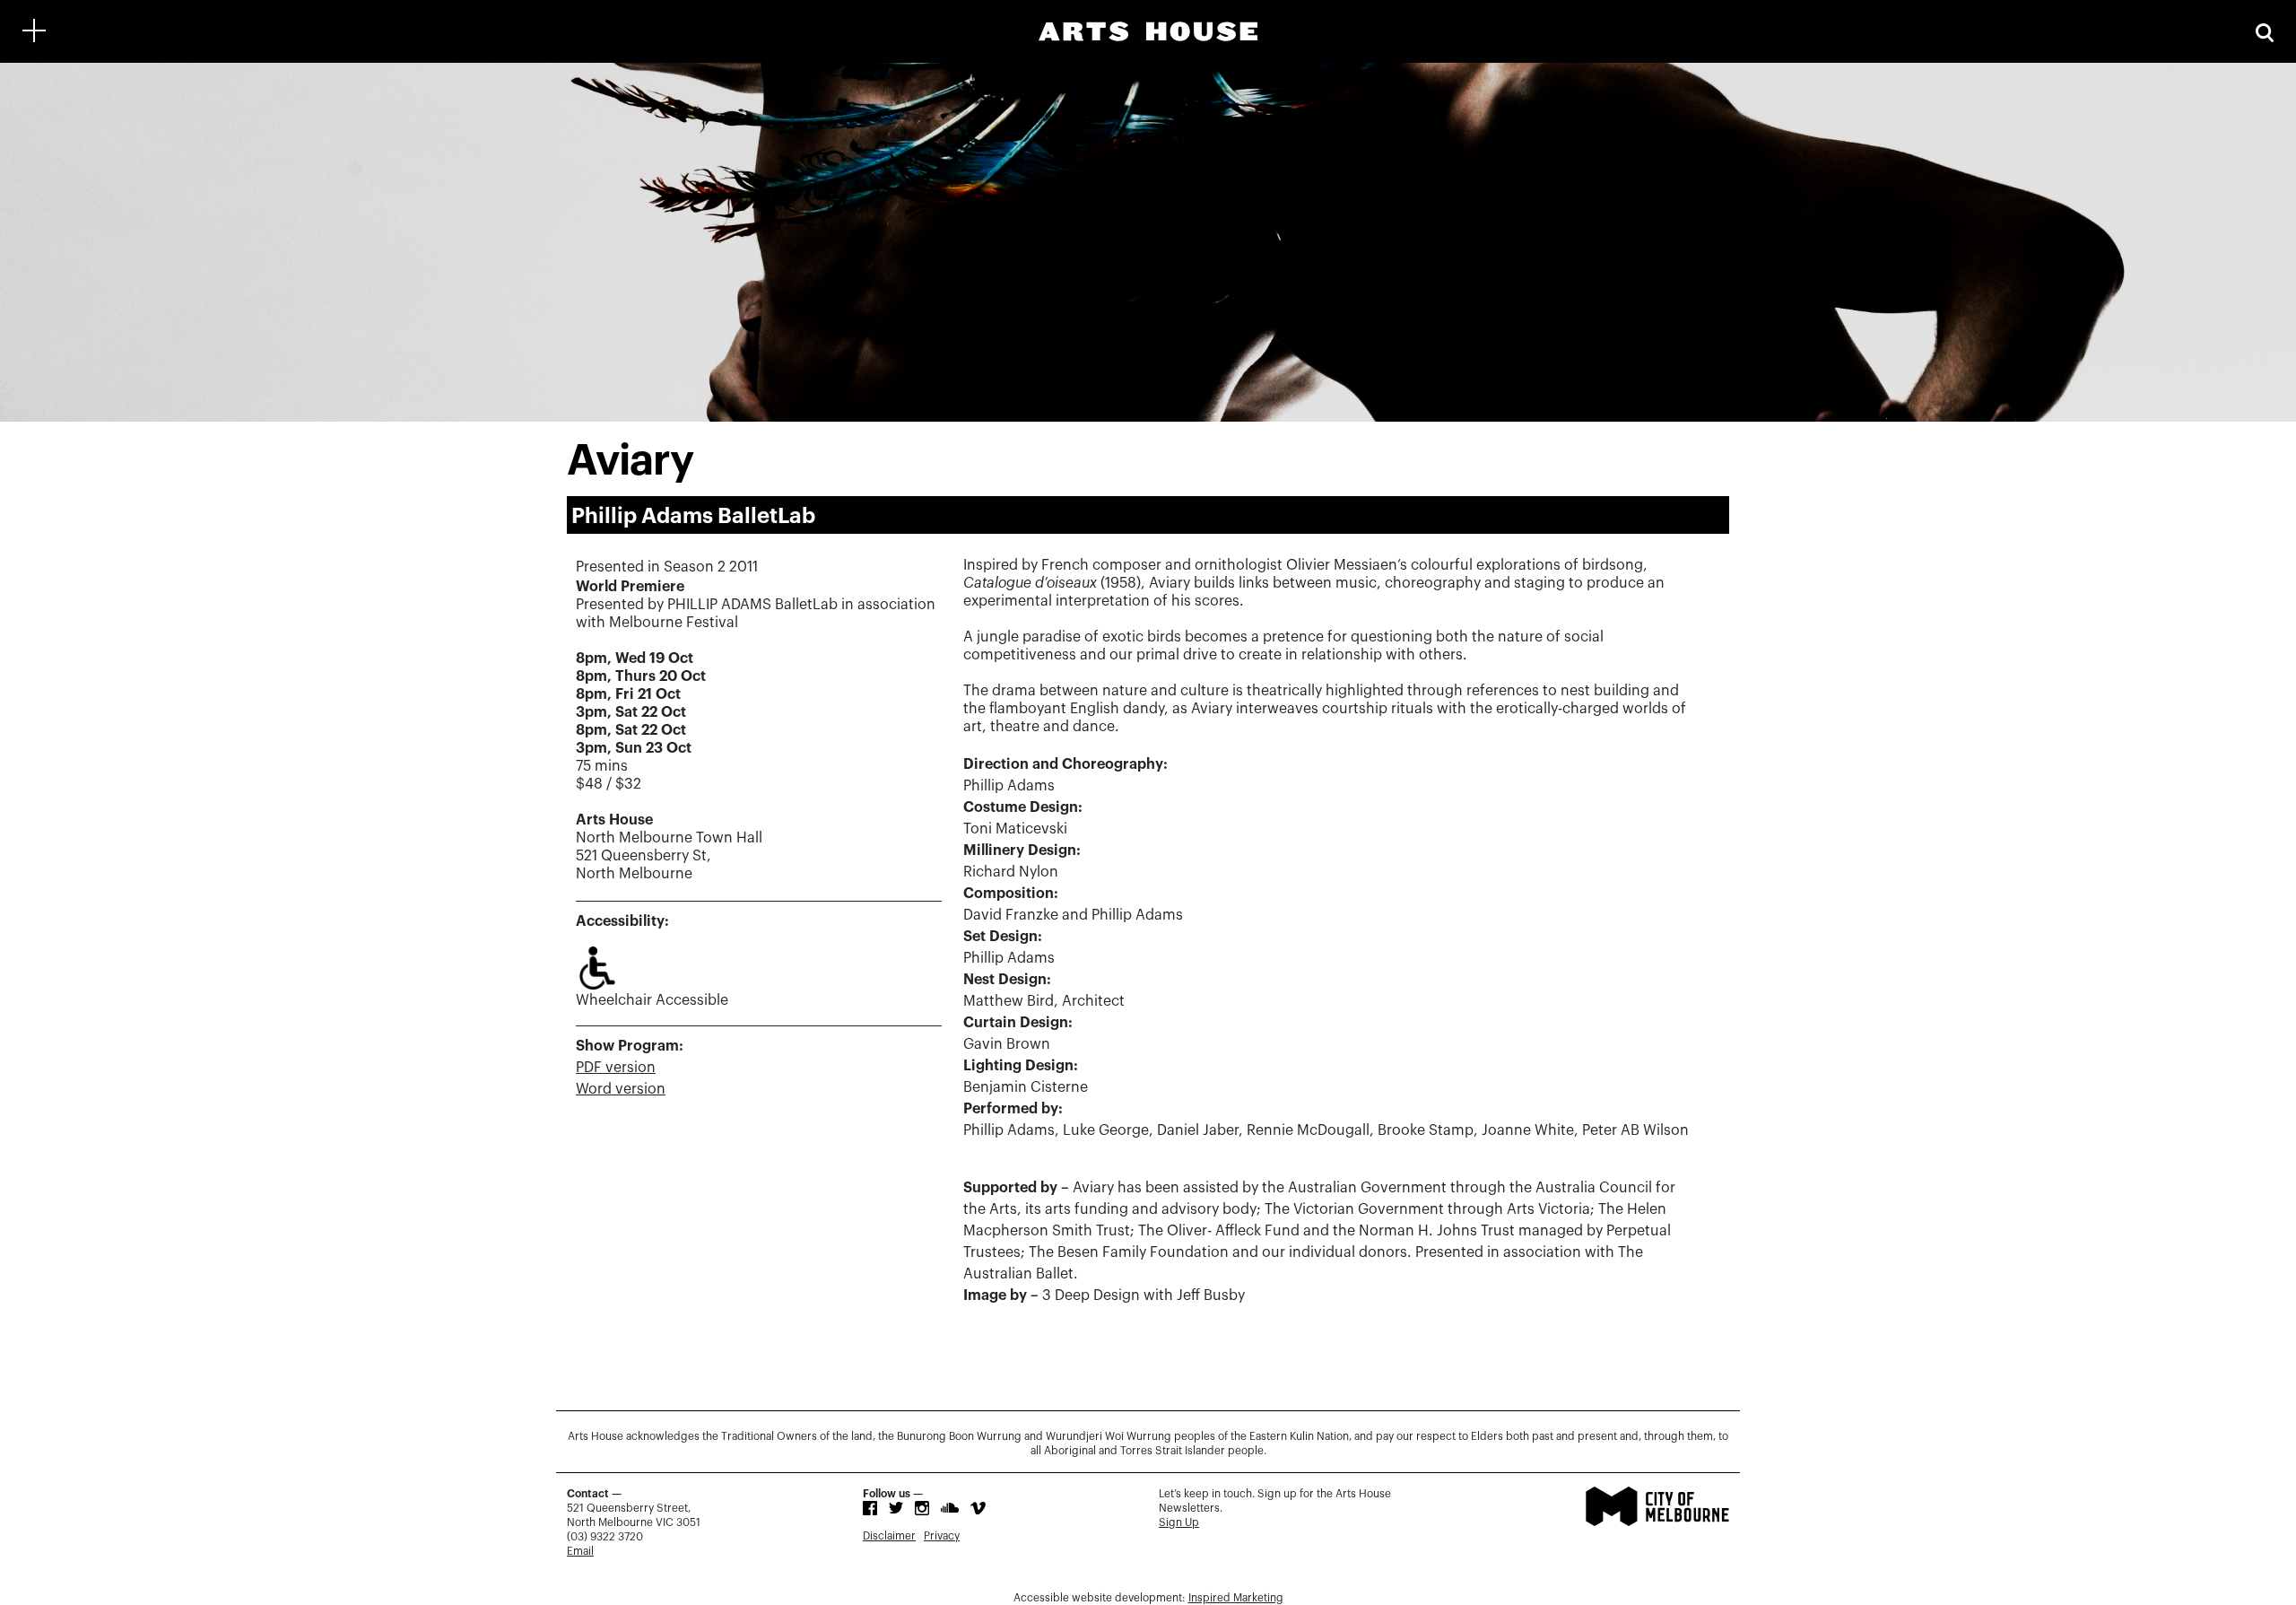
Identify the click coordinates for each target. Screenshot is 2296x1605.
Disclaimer (889, 1536)
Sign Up (1179, 1522)
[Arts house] (1148, 31)
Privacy (942, 1536)
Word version (621, 1089)
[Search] (2265, 31)
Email (580, 1551)
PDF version (616, 1068)
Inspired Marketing (1236, 1598)
